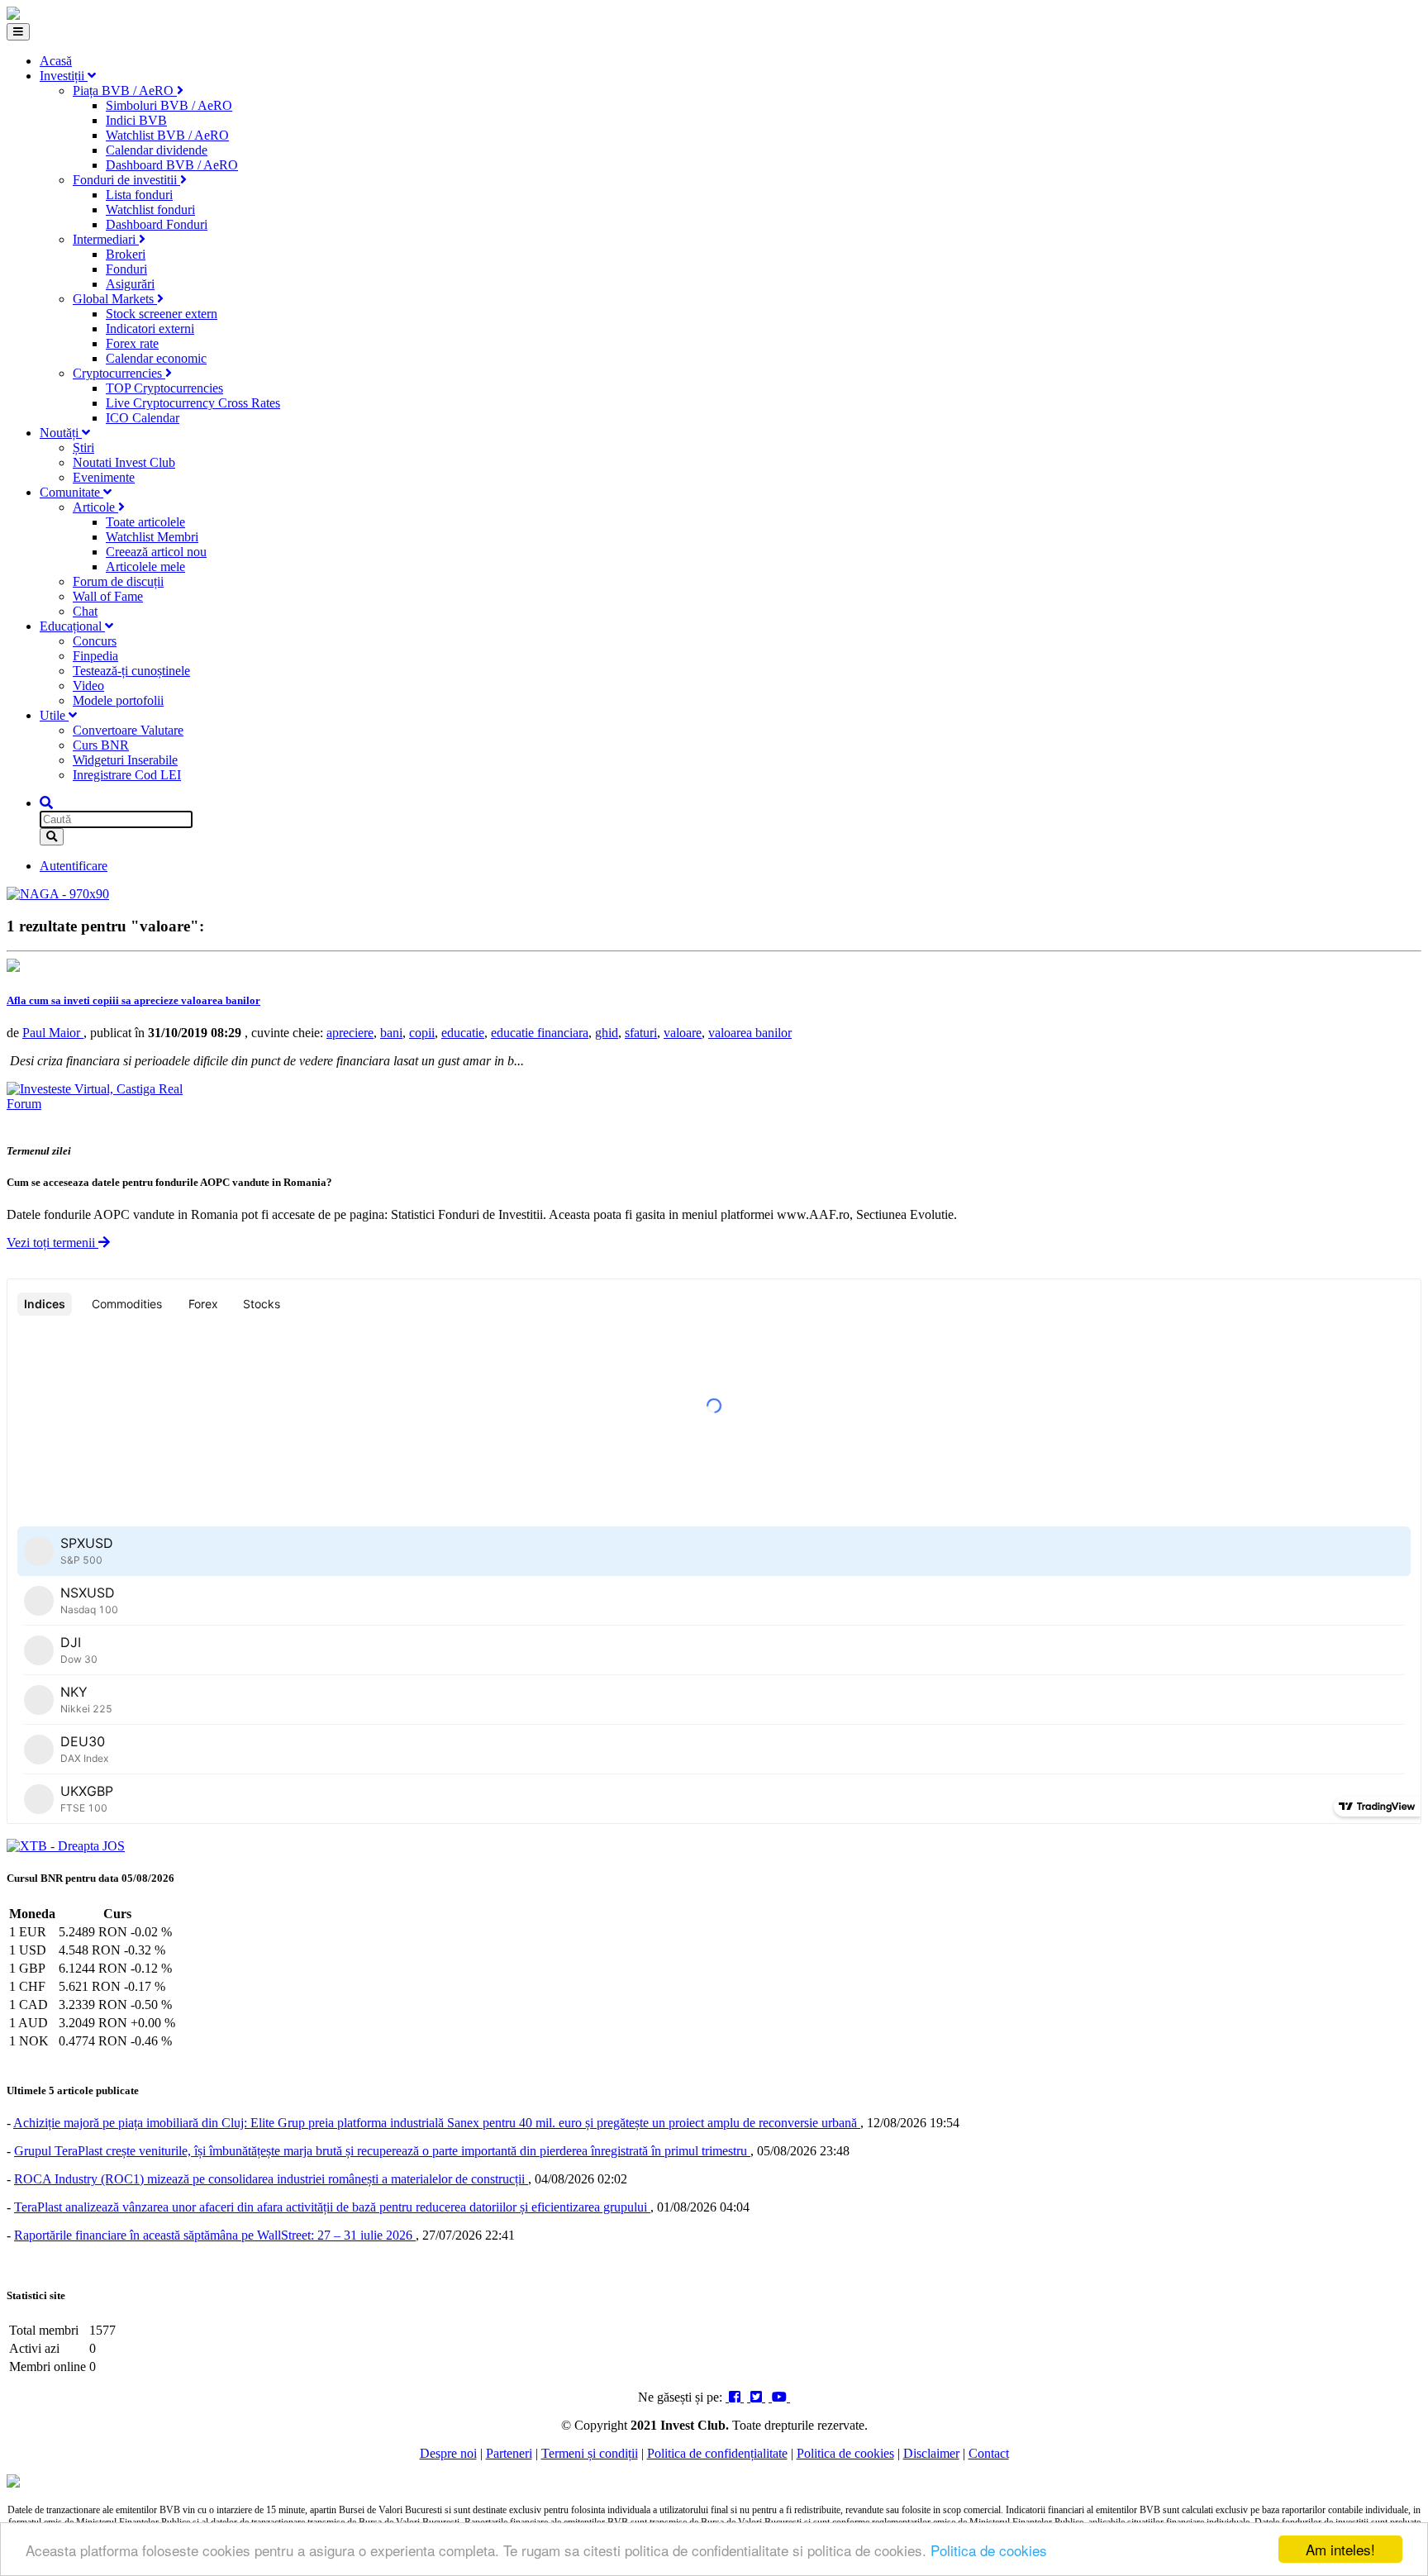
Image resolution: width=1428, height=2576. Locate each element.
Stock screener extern (162, 314)
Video (88, 686)
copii (422, 1033)
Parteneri (509, 2453)
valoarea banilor (750, 1033)
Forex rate (132, 343)
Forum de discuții (118, 581)
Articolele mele (145, 567)
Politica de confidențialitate (717, 2453)
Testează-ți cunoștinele (131, 671)
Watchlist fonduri (150, 210)
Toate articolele (145, 522)
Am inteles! (1340, 2549)
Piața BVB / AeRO (125, 90)
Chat (85, 611)
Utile (54, 715)
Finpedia (95, 656)
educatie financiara (540, 1033)
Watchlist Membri (152, 537)
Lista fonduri (139, 195)
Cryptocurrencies (119, 373)
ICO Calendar (143, 418)
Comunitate (71, 492)
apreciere (350, 1033)
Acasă (56, 61)
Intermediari (106, 239)
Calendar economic (156, 358)
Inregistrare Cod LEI (127, 775)
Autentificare (74, 866)
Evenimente (104, 477)
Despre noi (448, 2453)
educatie (463, 1033)
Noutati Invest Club (124, 462)
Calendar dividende (157, 150)
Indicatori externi (150, 329)
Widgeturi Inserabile (125, 760)
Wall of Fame (108, 596)
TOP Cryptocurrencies (164, 388)
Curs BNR (101, 745)
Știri (83, 448)
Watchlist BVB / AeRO (167, 135)
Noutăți (61, 433)
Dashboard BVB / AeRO (172, 165)
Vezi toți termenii (52, 1243)
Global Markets (115, 299)
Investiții (64, 76)
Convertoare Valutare (128, 730)
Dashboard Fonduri (157, 224)
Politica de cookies (989, 2550)
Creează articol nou (156, 552)
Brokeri (126, 254)
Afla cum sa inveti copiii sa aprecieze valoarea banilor (133, 1000)
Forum (24, 1104)
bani (391, 1033)
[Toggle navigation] (18, 32)
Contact (989, 2453)
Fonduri (126, 269)
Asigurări (130, 284)
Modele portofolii (118, 700)
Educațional (72, 626)
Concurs (95, 641)
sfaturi (641, 1033)
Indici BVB (136, 120)
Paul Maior (53, 1033)
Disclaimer (931, 2453)
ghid (607, 1033)
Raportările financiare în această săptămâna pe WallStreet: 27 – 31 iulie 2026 (215, 2235)
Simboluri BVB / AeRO (169, 105)
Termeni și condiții (590, 2453)
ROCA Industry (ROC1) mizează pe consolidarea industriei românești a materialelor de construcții (271, 2179)
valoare (683, 1033)
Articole (95, 507)
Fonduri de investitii (126, 180)
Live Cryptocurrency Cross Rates (193, 403)
